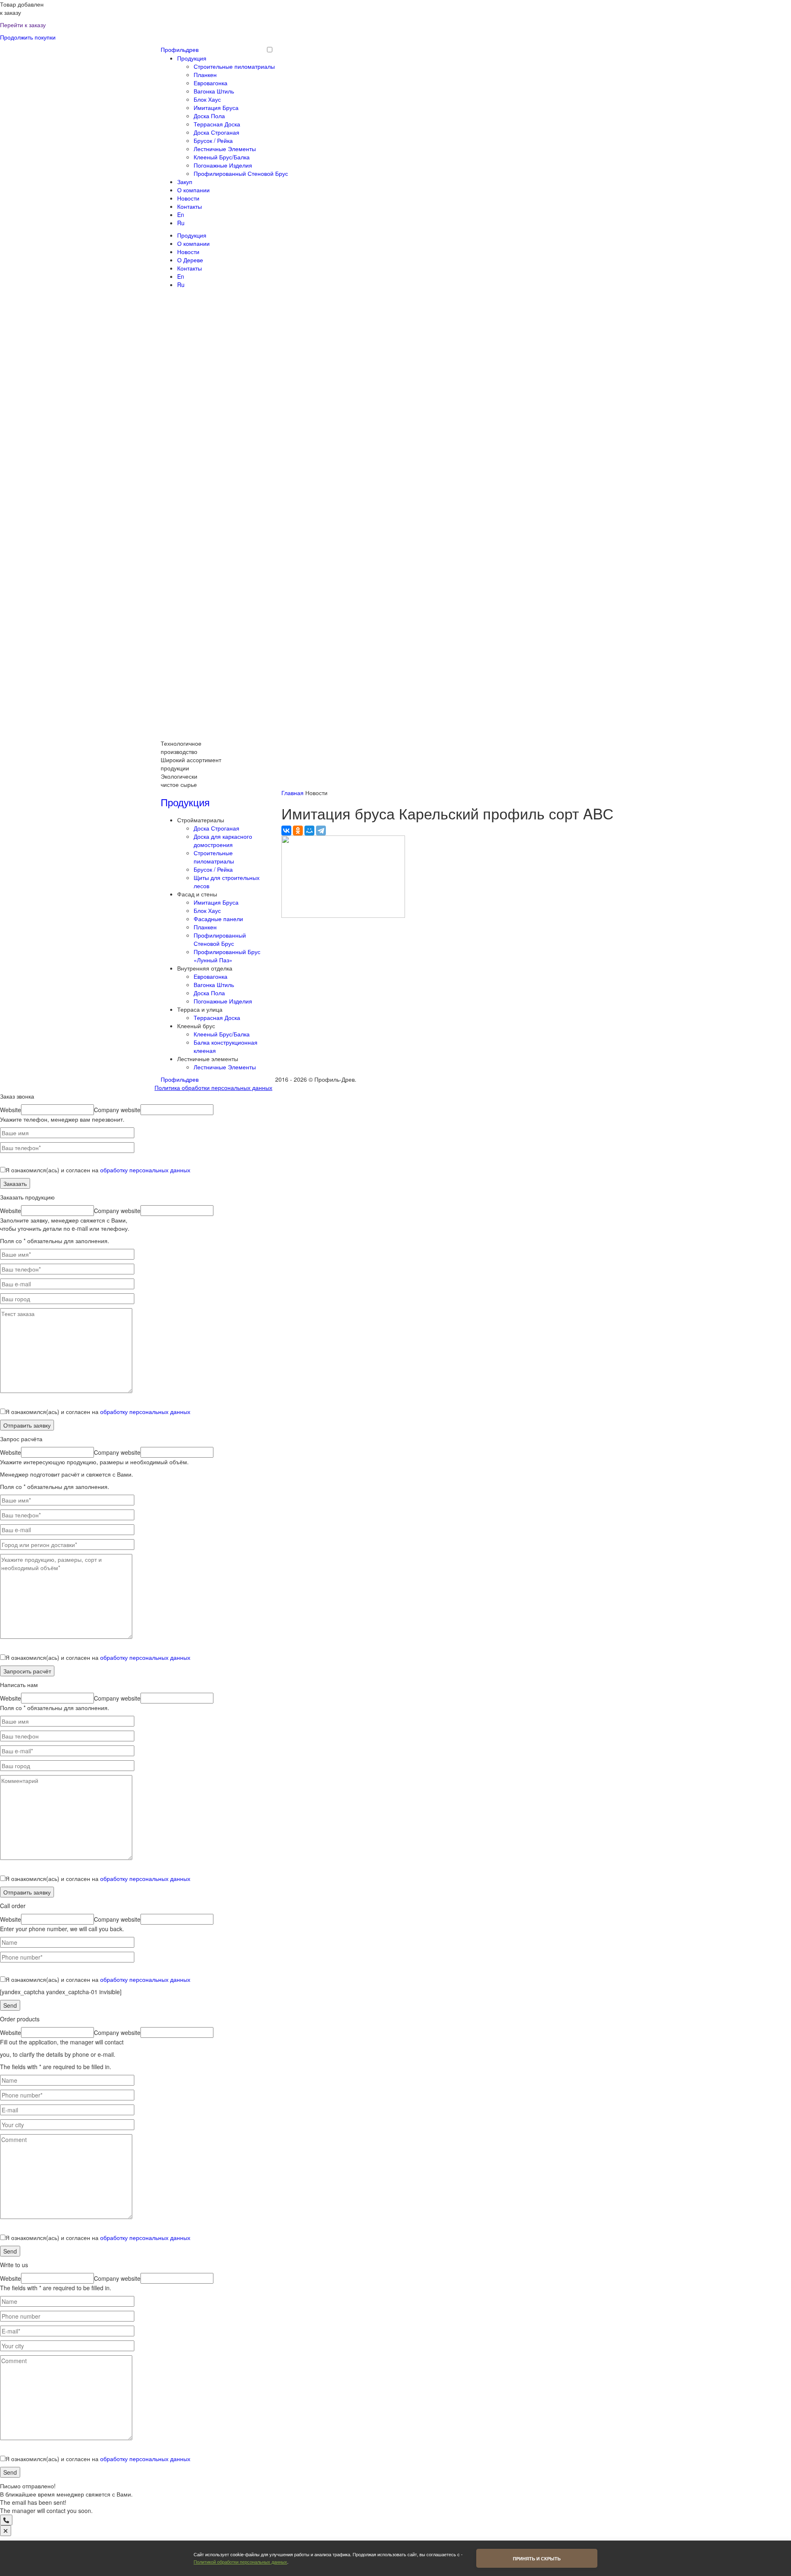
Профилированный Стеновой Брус (241, 173)
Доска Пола (209, 116)
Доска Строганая (216, 132)
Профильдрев (180, 49)
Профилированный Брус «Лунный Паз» (227, 956)
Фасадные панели (218, 919)
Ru (181, 223)
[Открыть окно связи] (6, 2520)
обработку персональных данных (145, 1170)
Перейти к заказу (23, 25)
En (181, 215)
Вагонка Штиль (214, 91)
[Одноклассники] (298, 831)
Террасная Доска (217, 124)
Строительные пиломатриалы (234, 66)
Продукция (192, 58)
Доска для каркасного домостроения (223, 840)
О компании (193, 190)
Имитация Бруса (216, 107)
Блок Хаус (207, 99)
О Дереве (190, 260)
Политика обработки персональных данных (213, 1087)
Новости (188, 198)
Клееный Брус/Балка (222, 157)
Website (11, 1110)
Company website (117, 1110)
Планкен (205, 75)
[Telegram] (321, 831)
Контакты (190, 206)
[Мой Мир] (309, 831)
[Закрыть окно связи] (6, 2531)
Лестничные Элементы (225, 149)
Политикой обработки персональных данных (240, 2562)
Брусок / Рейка (213, 140)
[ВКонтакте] (286, 831)
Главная (293, 793)
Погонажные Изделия (223, 165)
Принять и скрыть (537, 2558)
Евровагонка (211, 83)
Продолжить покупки (28, 37)
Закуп (185, 182)
